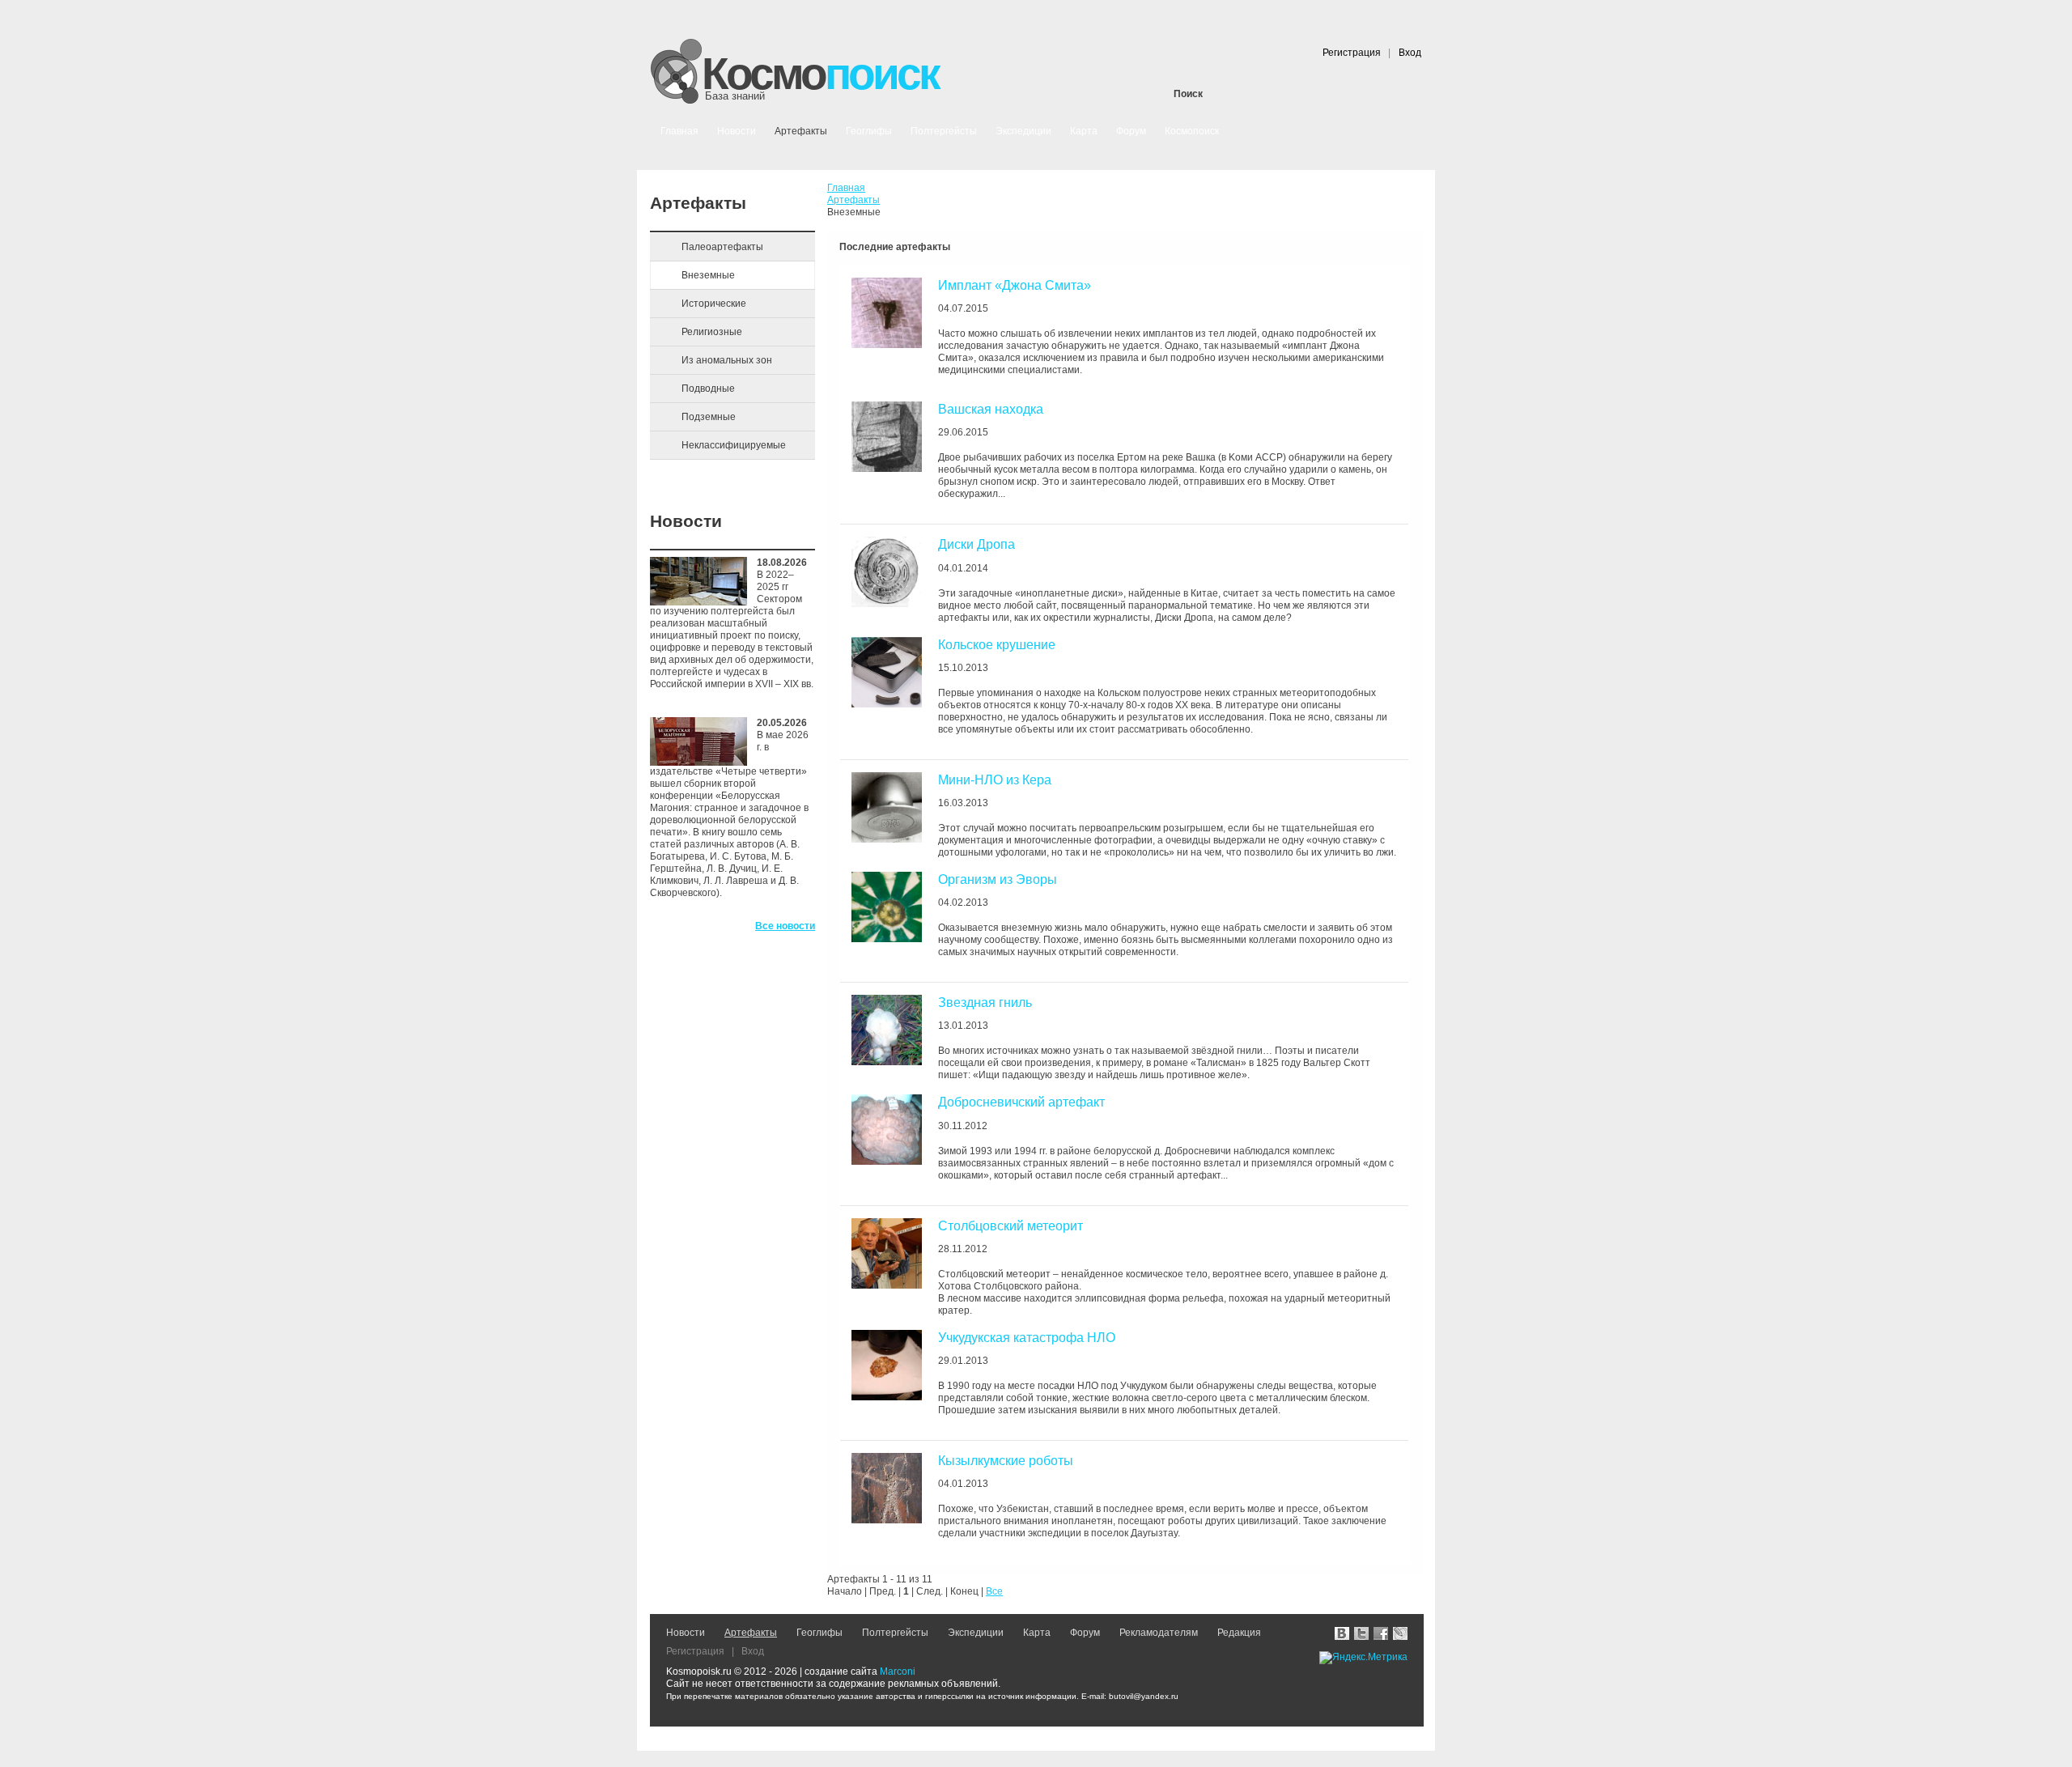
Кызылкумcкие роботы (1006, 1461)
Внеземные (708, 275)
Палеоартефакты (722, 247)
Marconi (898, 1671)
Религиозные (712, 332)
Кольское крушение (997, 645)
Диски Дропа (977, 544)
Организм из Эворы (998, 879)
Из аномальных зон (727, 360)
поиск (820, 75)
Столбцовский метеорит (1011, 1226)
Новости (686, 1633)
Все (994, 1591)
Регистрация (1352, 53)
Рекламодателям (1159, 1633)
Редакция (1239, 1633)
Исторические (714, 304)
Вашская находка (991, 409)
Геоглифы (819, 1633)
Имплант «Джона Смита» (1015, 285)
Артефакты (751, 1633)
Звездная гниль (985, 1002)
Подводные (708, 389)
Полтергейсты (895, 1633)
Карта (1037, 1633)
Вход (1410, 53)
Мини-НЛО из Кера (995, 780)
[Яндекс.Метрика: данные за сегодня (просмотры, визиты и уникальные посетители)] (1363, 1658)
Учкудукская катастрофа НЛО (1027, 1338)
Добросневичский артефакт (1021, 1102)
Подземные (709, 417)
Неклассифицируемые (734, 445)
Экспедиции (976, 1633)
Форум (1085, 1633)
